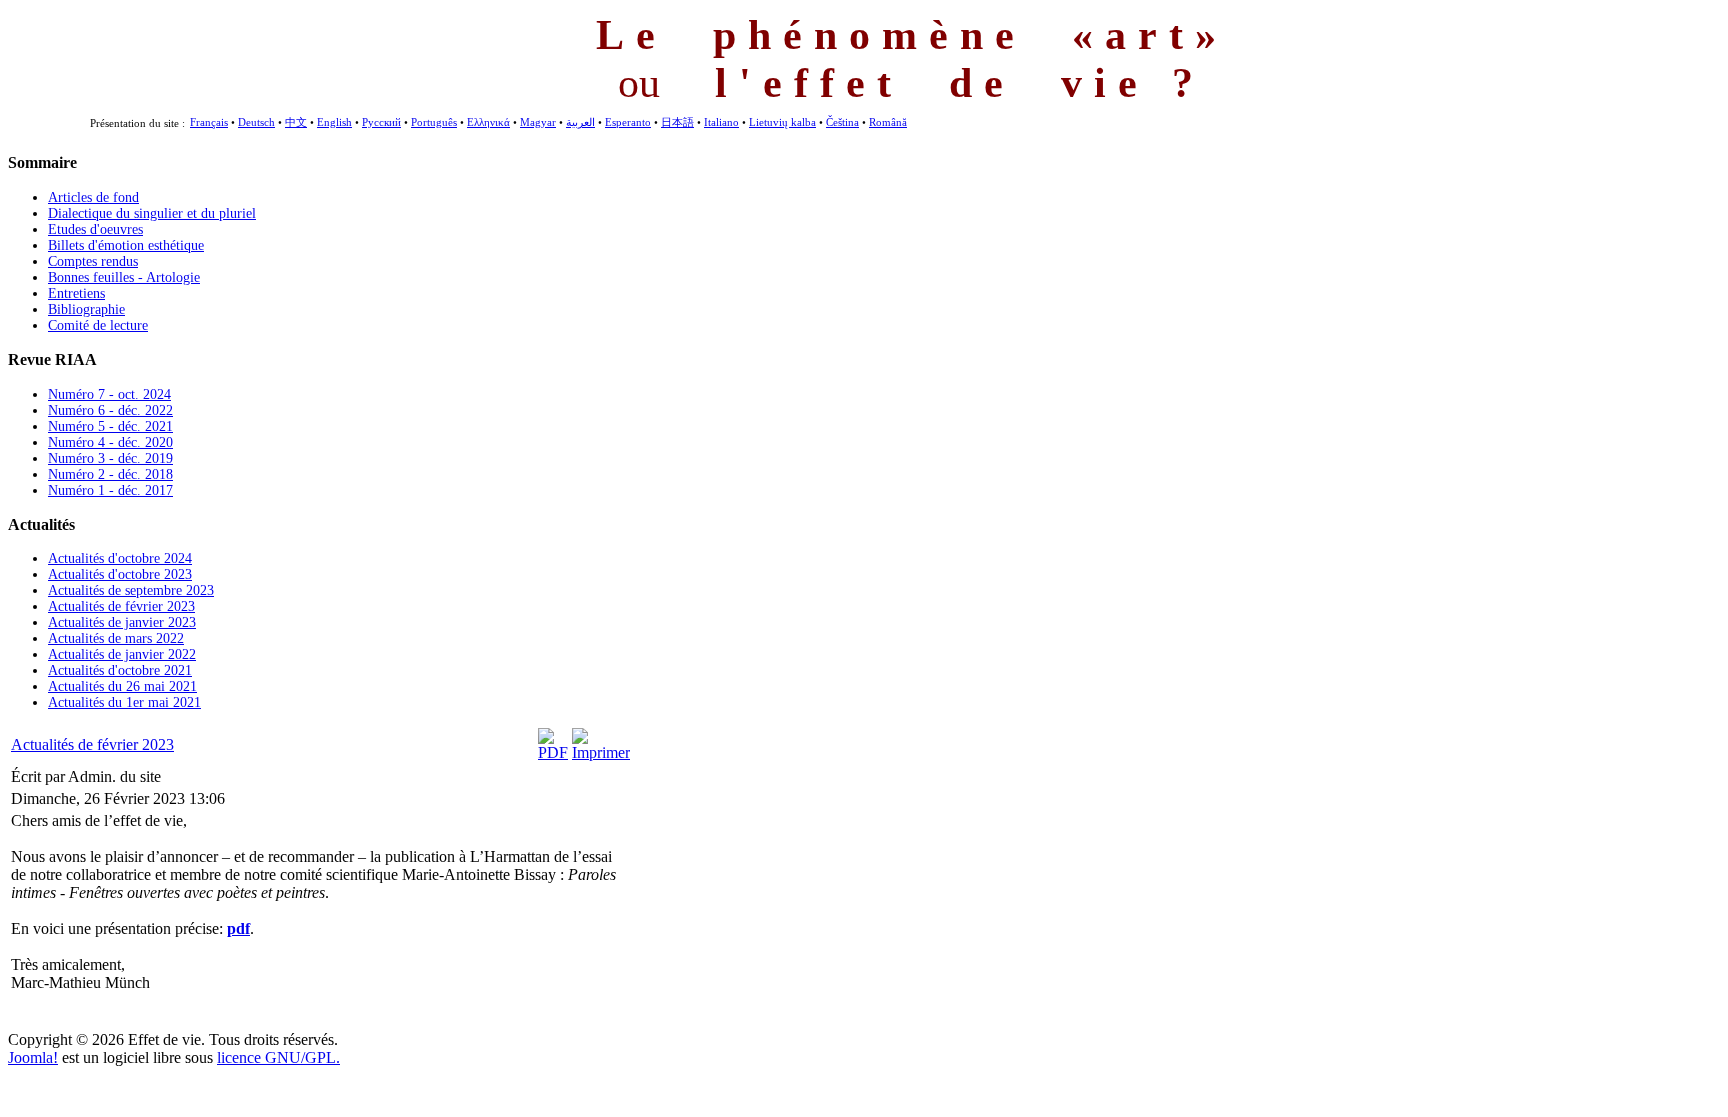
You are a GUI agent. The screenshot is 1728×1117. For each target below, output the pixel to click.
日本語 (677, 122)
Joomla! (33, 1057)
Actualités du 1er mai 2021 (124, 702)
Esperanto (628, 122)
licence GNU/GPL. (278, 1057)
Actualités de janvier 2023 (122, 622)
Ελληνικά (488, 122)
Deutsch (256, 122)
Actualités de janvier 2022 (122, 654)
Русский (381, 122)
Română (888, 122)
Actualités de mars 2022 (116, 638)
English (334, 122)
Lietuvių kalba (782, 122)
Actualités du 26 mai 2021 (122, 686)
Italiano (721, 122)
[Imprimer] (601, 752)
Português (434, 122)
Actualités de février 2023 (121, 606)
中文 (296, 122)
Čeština (842, 122)
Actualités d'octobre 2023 (120, 574)
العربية (580, 122)
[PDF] (553, 752)
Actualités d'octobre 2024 (120, 558)
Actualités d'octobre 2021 (120, 670)
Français (209, 122)
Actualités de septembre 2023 (131, 590)
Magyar (538, 122)
